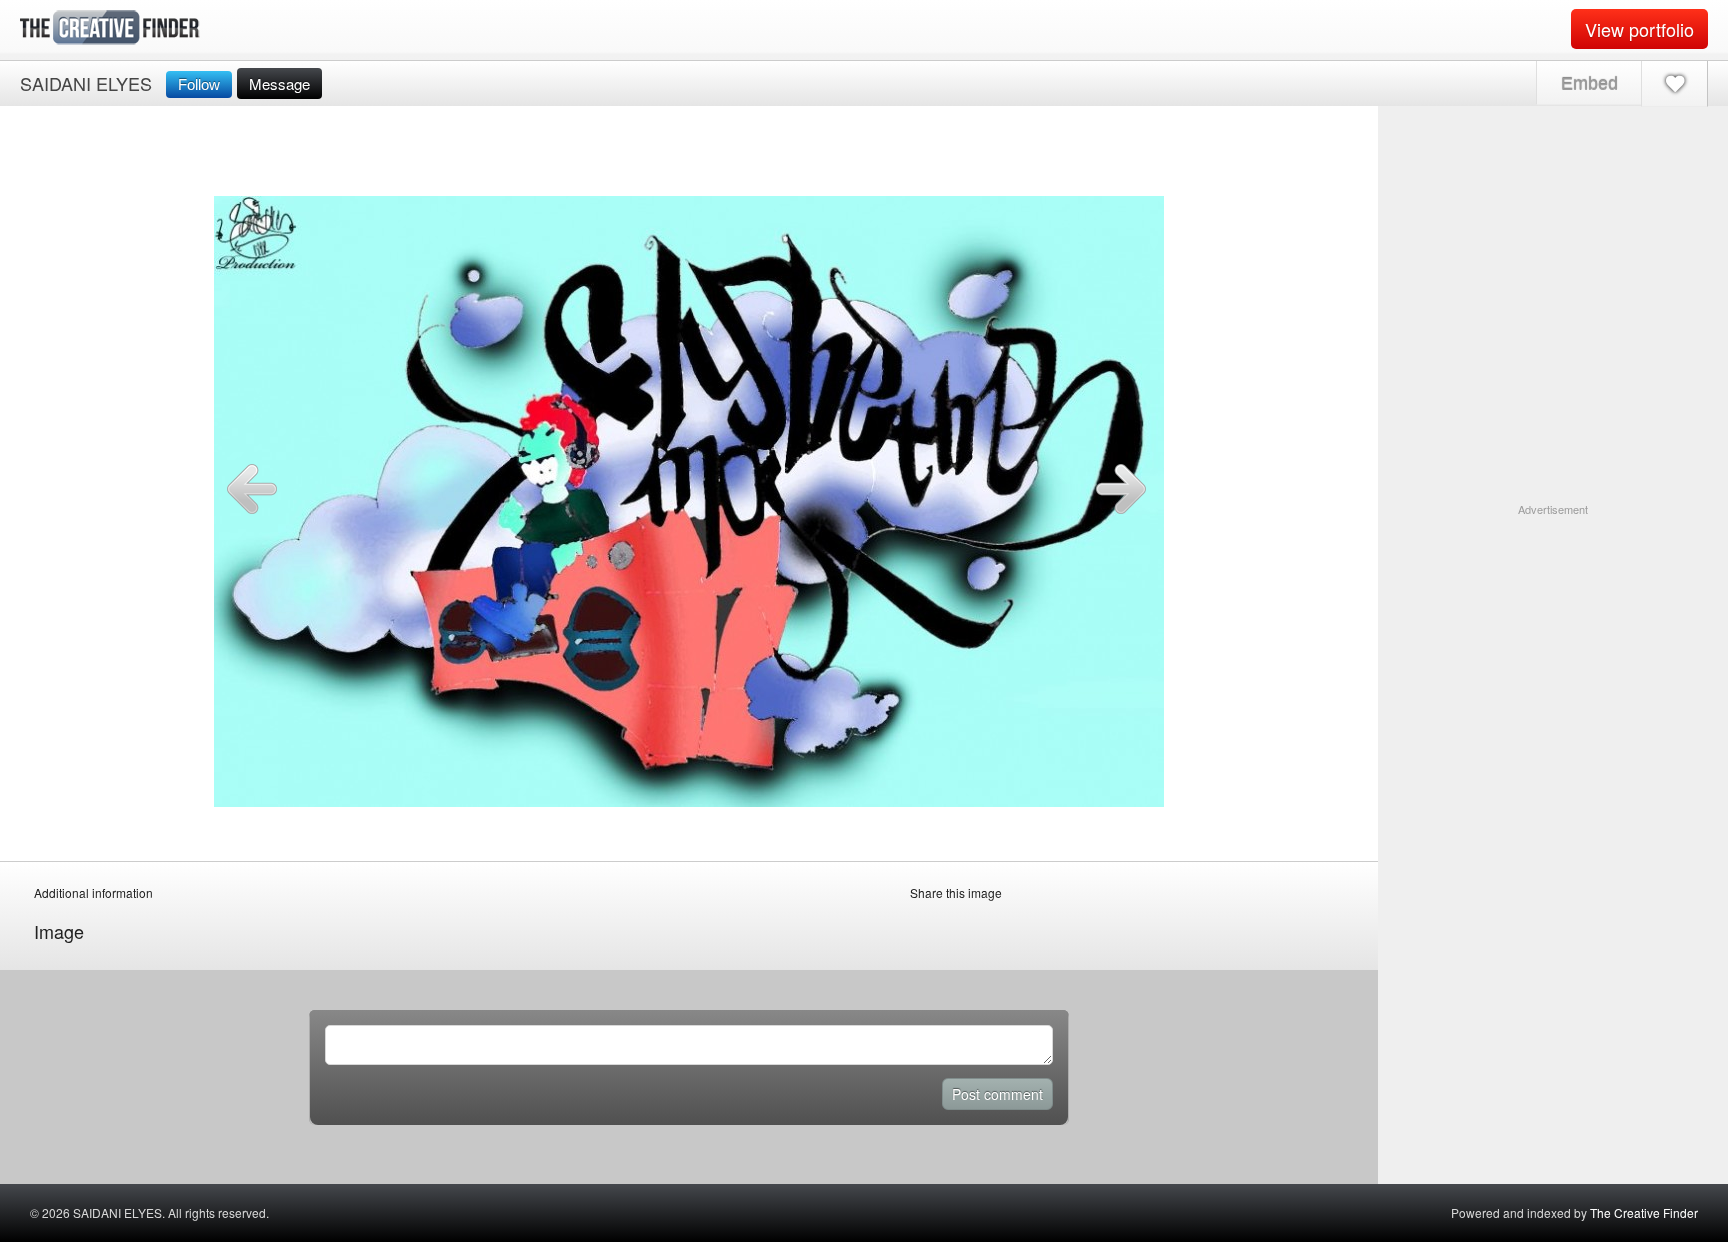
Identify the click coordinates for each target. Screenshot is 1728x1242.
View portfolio (1639, 29)
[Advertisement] (1553, 643)
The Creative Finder (1644, 1212)
